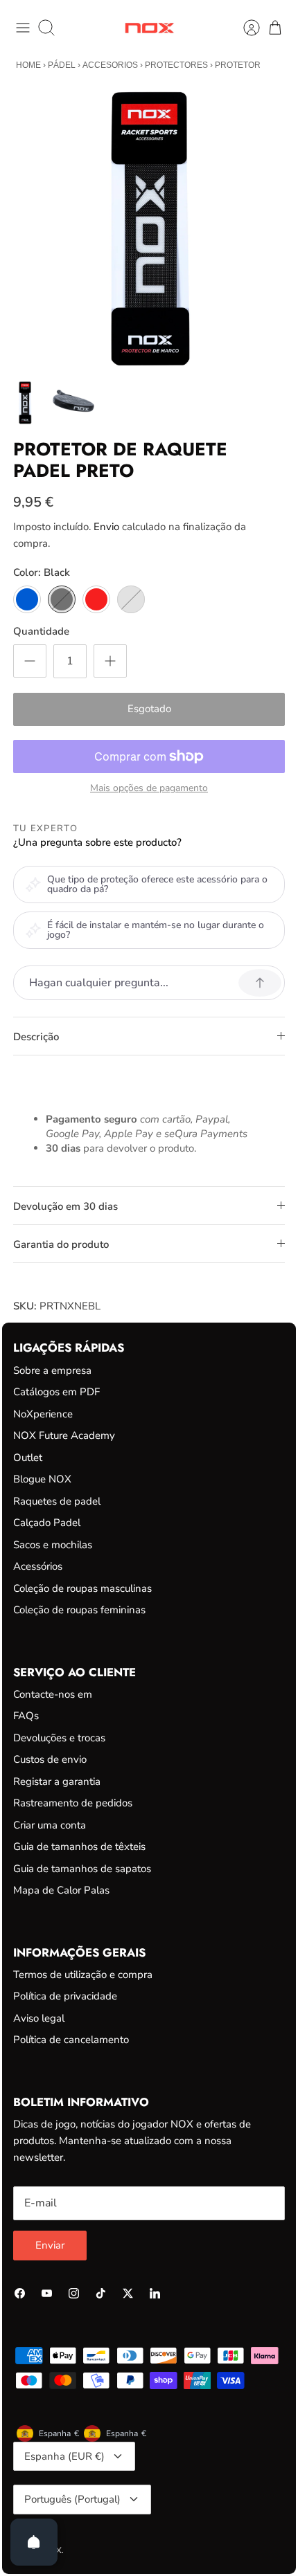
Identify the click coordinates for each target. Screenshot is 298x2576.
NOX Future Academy (64, 1435)
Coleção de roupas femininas (79, 1610)
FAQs (26, 1716)
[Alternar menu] (23, 28)
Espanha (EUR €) (64, 2456)
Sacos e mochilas (53, 1545)
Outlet (28, 1458)
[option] (149, 229)
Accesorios (110, 65)
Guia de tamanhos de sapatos (82, 1869)
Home (28, 65)
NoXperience (43, 1414)
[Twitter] (128, 2293)
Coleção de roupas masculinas (82, 1588)
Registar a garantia (57, 1781)
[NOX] (149, 28)
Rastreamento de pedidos (73, 1803)
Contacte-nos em (53, 1694)
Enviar (50, 2245)
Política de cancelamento (71, 2040)
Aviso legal (39, 2018)
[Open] (34, 2542)
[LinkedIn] (155, 2293)
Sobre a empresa (52, 1370)
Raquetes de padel (57, 1501)
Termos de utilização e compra (83, 1975)
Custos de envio (50, 1759)
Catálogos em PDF (56, 1392)
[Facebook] (20, 2293)
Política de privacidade (65, 1996)
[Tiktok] (101, 2293)
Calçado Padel (47, 1523)
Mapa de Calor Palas (61, 1890)
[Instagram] (74, 2293)
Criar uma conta (50, 1825)
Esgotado (149, 709)
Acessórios (38, 1566)
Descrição (36, 1037)
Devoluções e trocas (59, 1738)
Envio (106, 527)
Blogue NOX (42, 1479)
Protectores (176, 65)
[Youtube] (47, 2293)
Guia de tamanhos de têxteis (79, 1847)
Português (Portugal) (72, 2499)
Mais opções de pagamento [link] (149, 789)
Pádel (62, 65)
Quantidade (41, 631)
